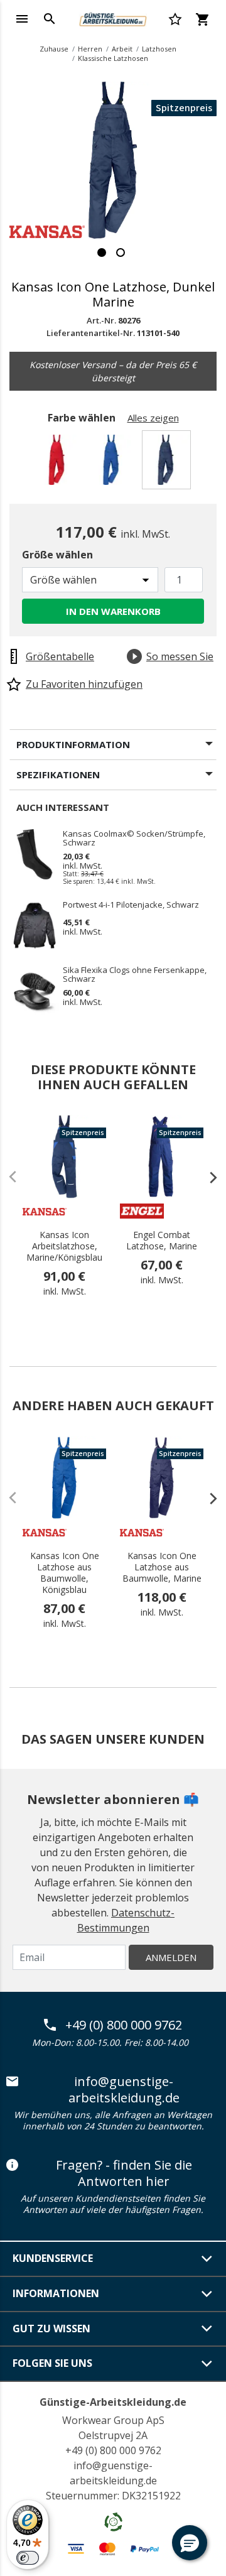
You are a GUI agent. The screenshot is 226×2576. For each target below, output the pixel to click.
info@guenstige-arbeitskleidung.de (124, 2090)
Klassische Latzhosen (113, 58)
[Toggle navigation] (22, 19)
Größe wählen (57, 555)
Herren (90, 49)
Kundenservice (53, 2258)
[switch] (28, 2558)
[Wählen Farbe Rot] (59, 463)
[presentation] (207, 1177)
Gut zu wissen (51, 2329)
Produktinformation (73, 744)
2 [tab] (121, 253)
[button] (190, 2543)
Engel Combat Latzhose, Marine (162, 1241)
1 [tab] (102, 253)
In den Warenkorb (113, 611)
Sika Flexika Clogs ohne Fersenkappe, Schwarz (135, 974)
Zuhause (54, 49)
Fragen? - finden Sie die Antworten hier (124, 2173)
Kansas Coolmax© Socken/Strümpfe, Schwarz (134, 838)
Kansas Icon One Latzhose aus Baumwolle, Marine (162, 1567)
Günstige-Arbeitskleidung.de (113, 2402)
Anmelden (171, 1957)
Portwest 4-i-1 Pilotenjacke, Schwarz (131, 905)
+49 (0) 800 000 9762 (124, 2025)
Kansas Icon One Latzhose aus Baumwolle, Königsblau (65, 1573)
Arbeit (122, 49)
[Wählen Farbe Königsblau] (113, 463)
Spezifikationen (58, 774)
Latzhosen (159, 49)
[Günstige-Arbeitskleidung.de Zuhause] (113, 18)
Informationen (56, 2293)
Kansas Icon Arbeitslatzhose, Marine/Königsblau (64, 1246)
